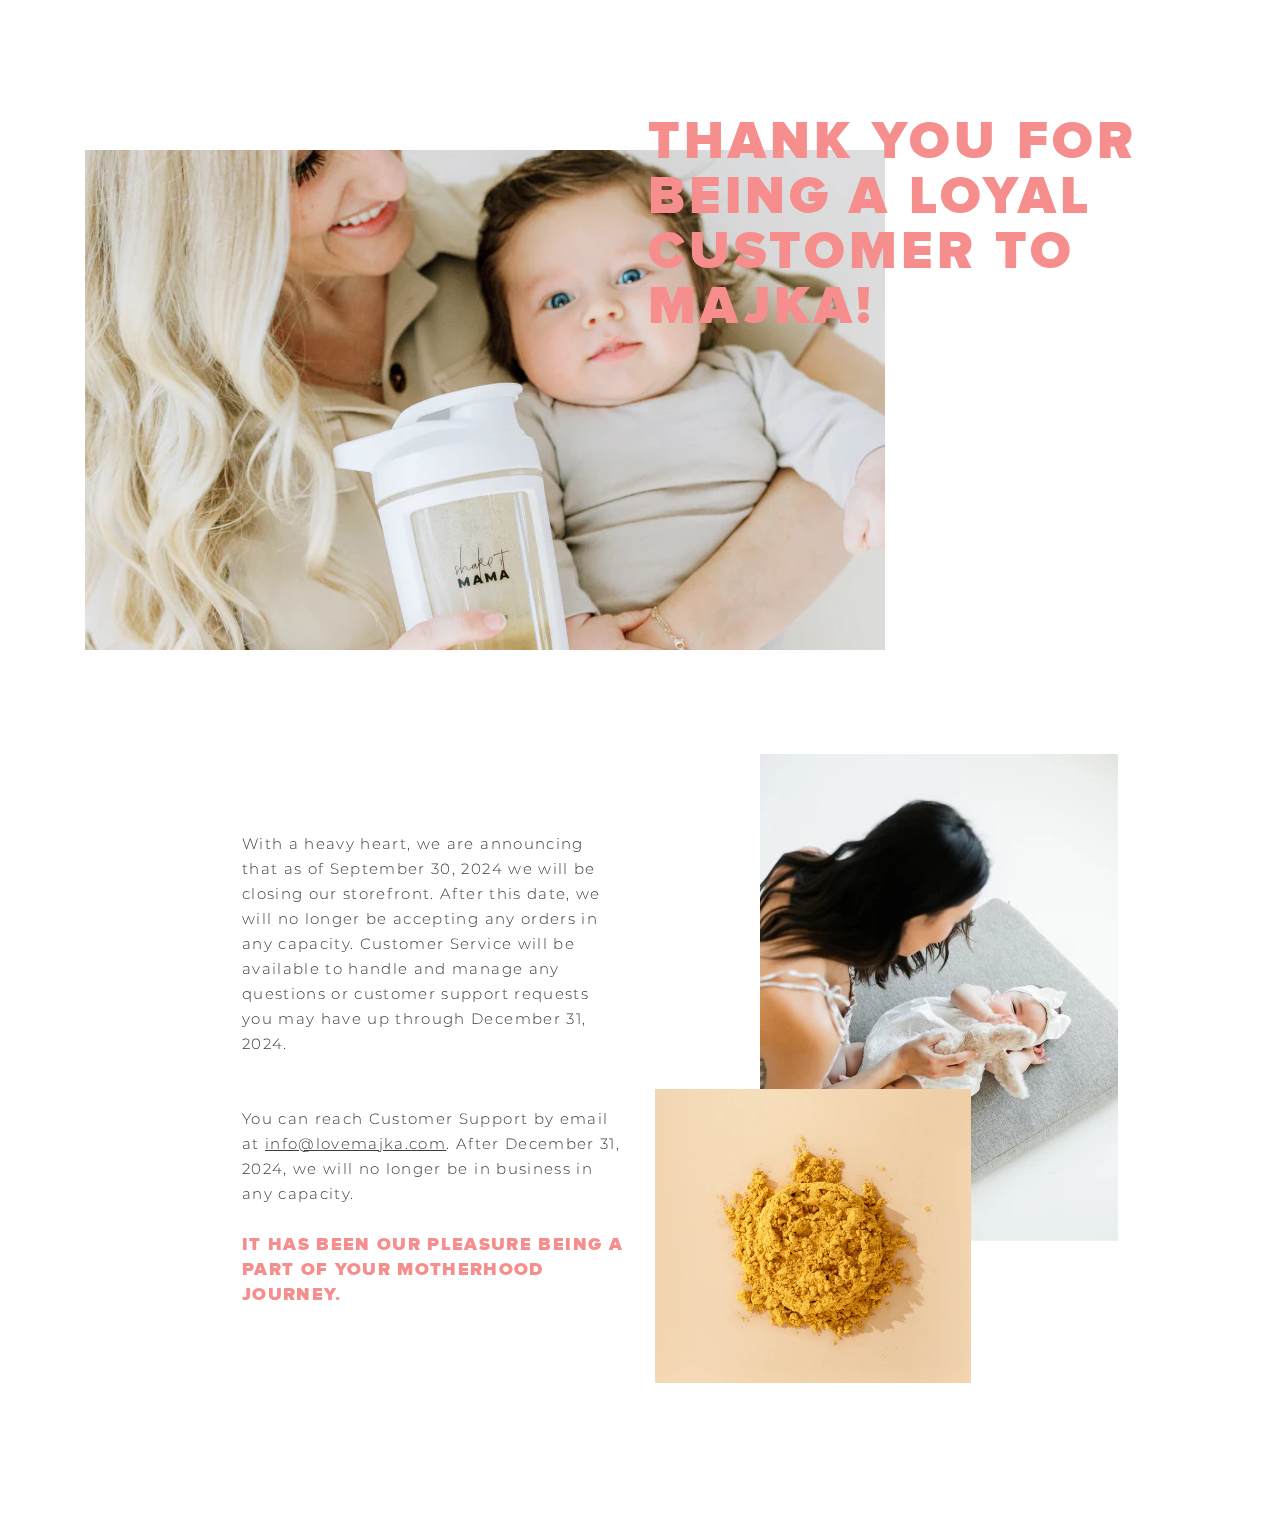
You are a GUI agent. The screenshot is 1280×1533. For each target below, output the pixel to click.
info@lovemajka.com (355, 1143)
